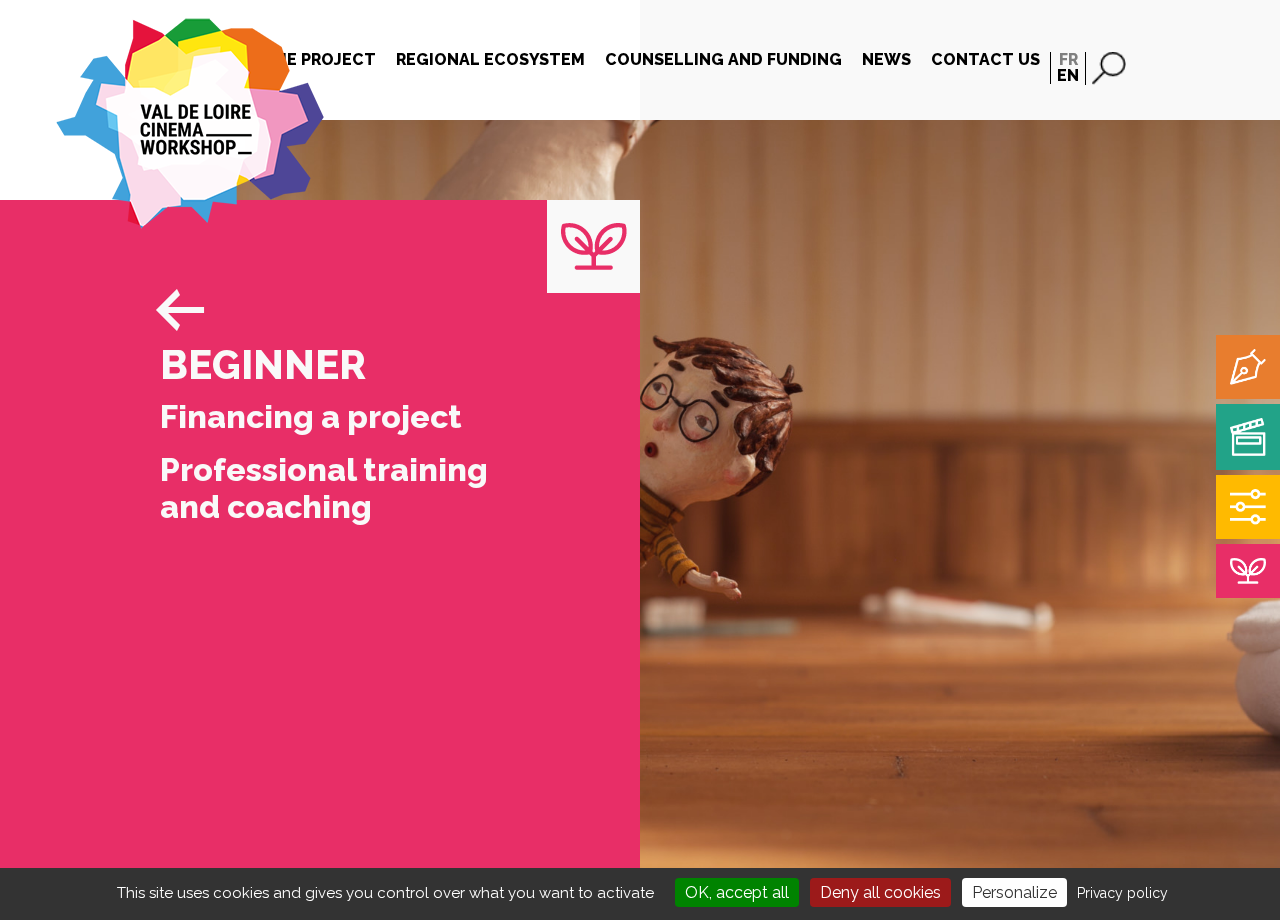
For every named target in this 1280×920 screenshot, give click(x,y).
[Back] (165, 295)
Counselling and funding (723, 59)
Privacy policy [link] (1122, 893)
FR (1068, 59)
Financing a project (311, 416)
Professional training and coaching (324, 488)
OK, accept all (737, 892)
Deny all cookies (880, 892)
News (886, 59)
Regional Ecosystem (490, 59)
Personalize (1014, 892)
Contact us (985, 59)
